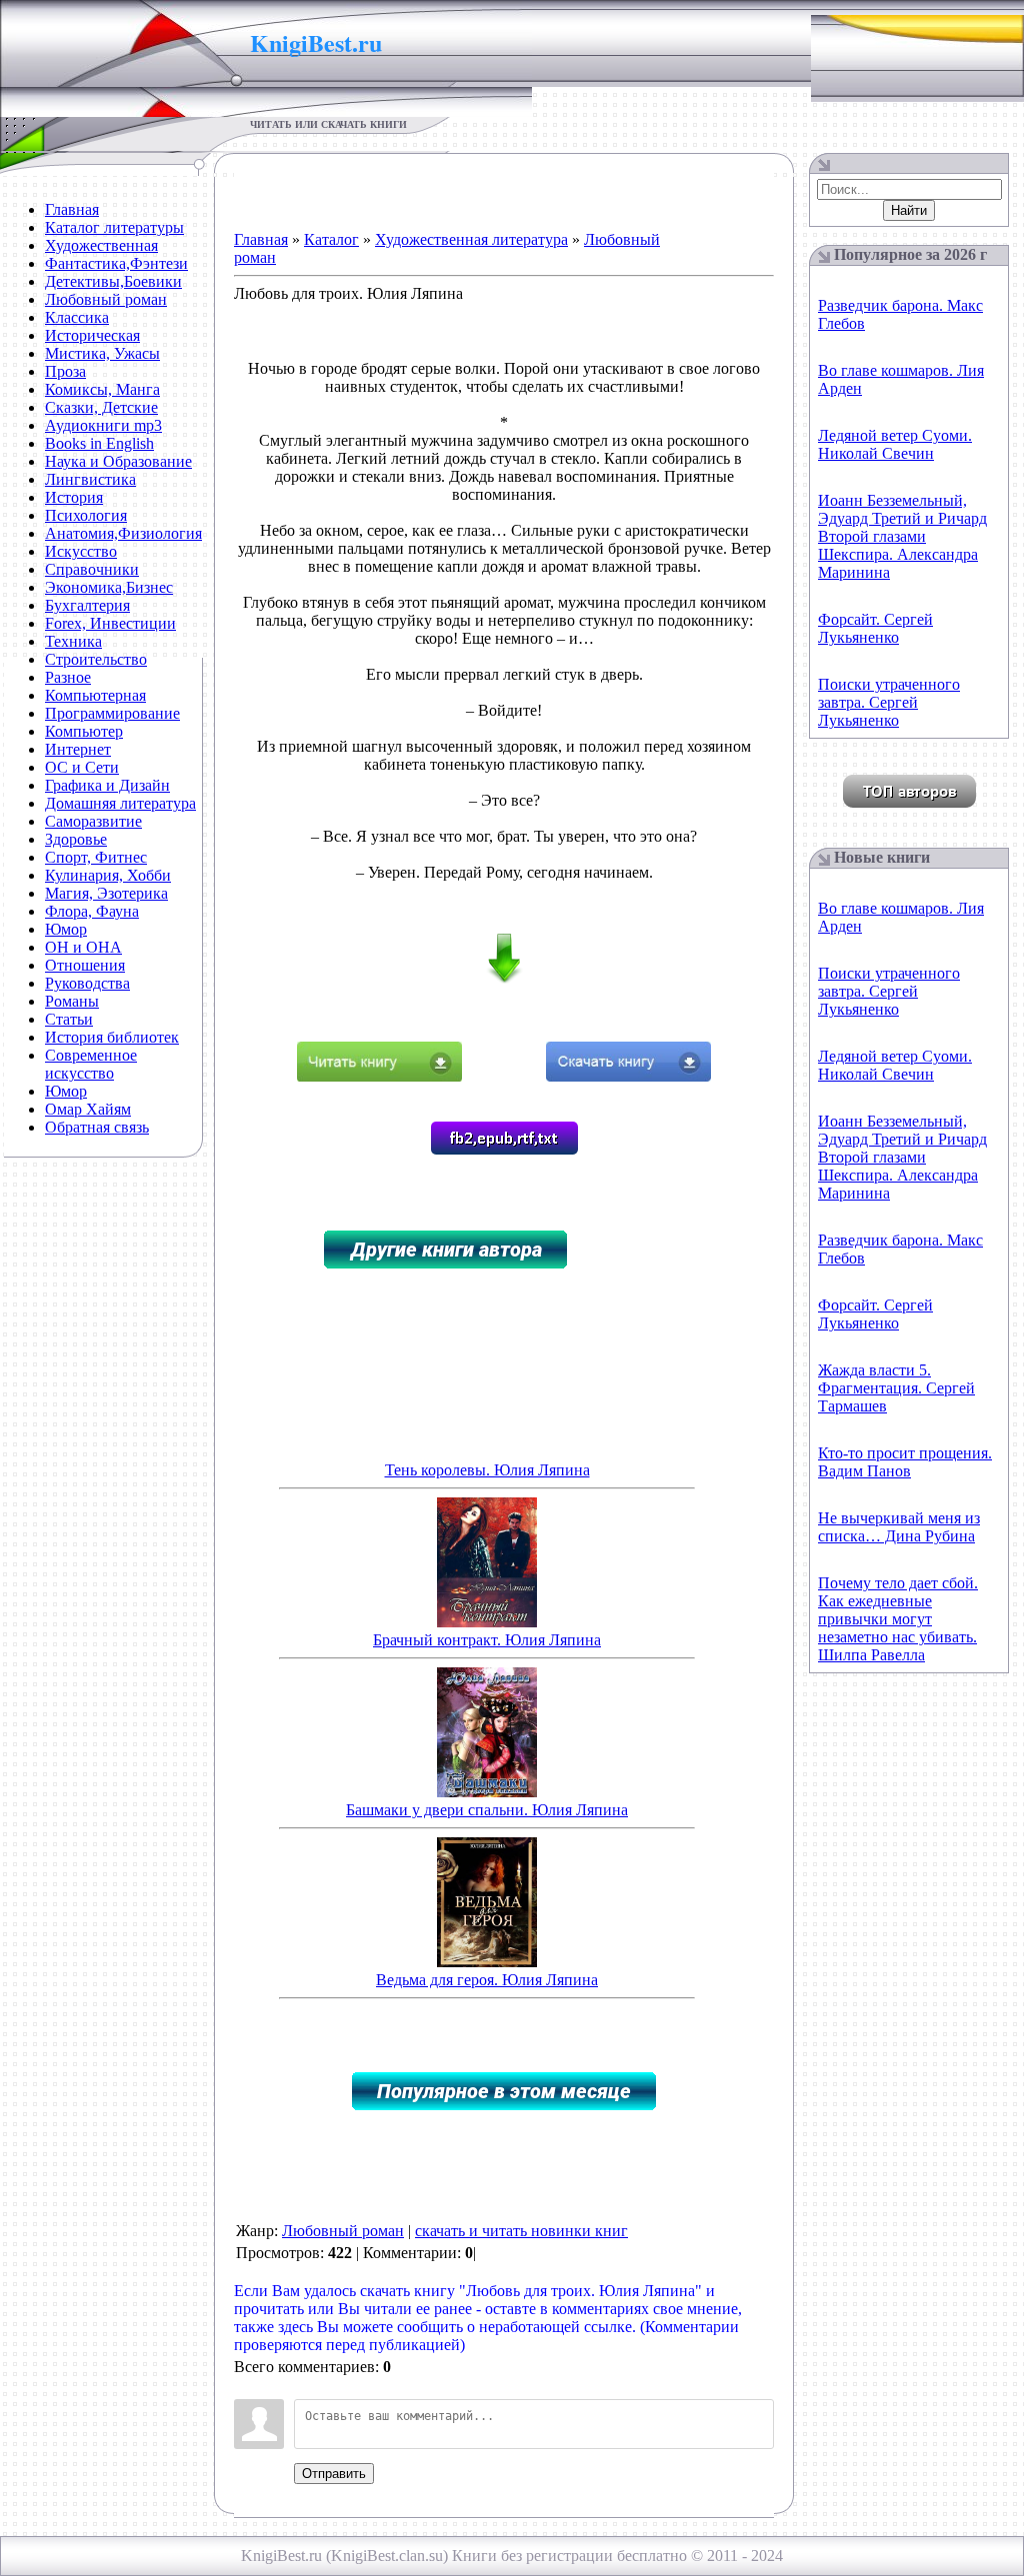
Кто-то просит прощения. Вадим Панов (905, 1462)
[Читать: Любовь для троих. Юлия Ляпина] (379, 1076)
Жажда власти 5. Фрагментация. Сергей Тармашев (896, 1388)
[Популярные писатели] (909, 802)
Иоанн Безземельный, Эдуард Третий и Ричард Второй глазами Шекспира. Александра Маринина (902, 536)
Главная (261, 239)
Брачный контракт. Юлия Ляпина (487, 1640)
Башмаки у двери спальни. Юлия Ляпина (487, 1810)
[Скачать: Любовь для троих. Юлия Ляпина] (628, 1076)
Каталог (331, 239)
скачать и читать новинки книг (521, 2231)
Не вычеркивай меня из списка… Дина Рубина (899, 1527)
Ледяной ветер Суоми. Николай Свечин (895, 444)
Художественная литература (471, 239)
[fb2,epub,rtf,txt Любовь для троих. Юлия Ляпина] (504, 1149)
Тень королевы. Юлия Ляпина (487, 1470)
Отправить (334, 2474)
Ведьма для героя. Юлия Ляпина (487, 1980)
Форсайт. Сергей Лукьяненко (875, 628)
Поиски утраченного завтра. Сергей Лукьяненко (889, 702)
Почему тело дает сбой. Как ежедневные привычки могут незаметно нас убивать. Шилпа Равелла (898, 1619)
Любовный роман (343, 2231)
